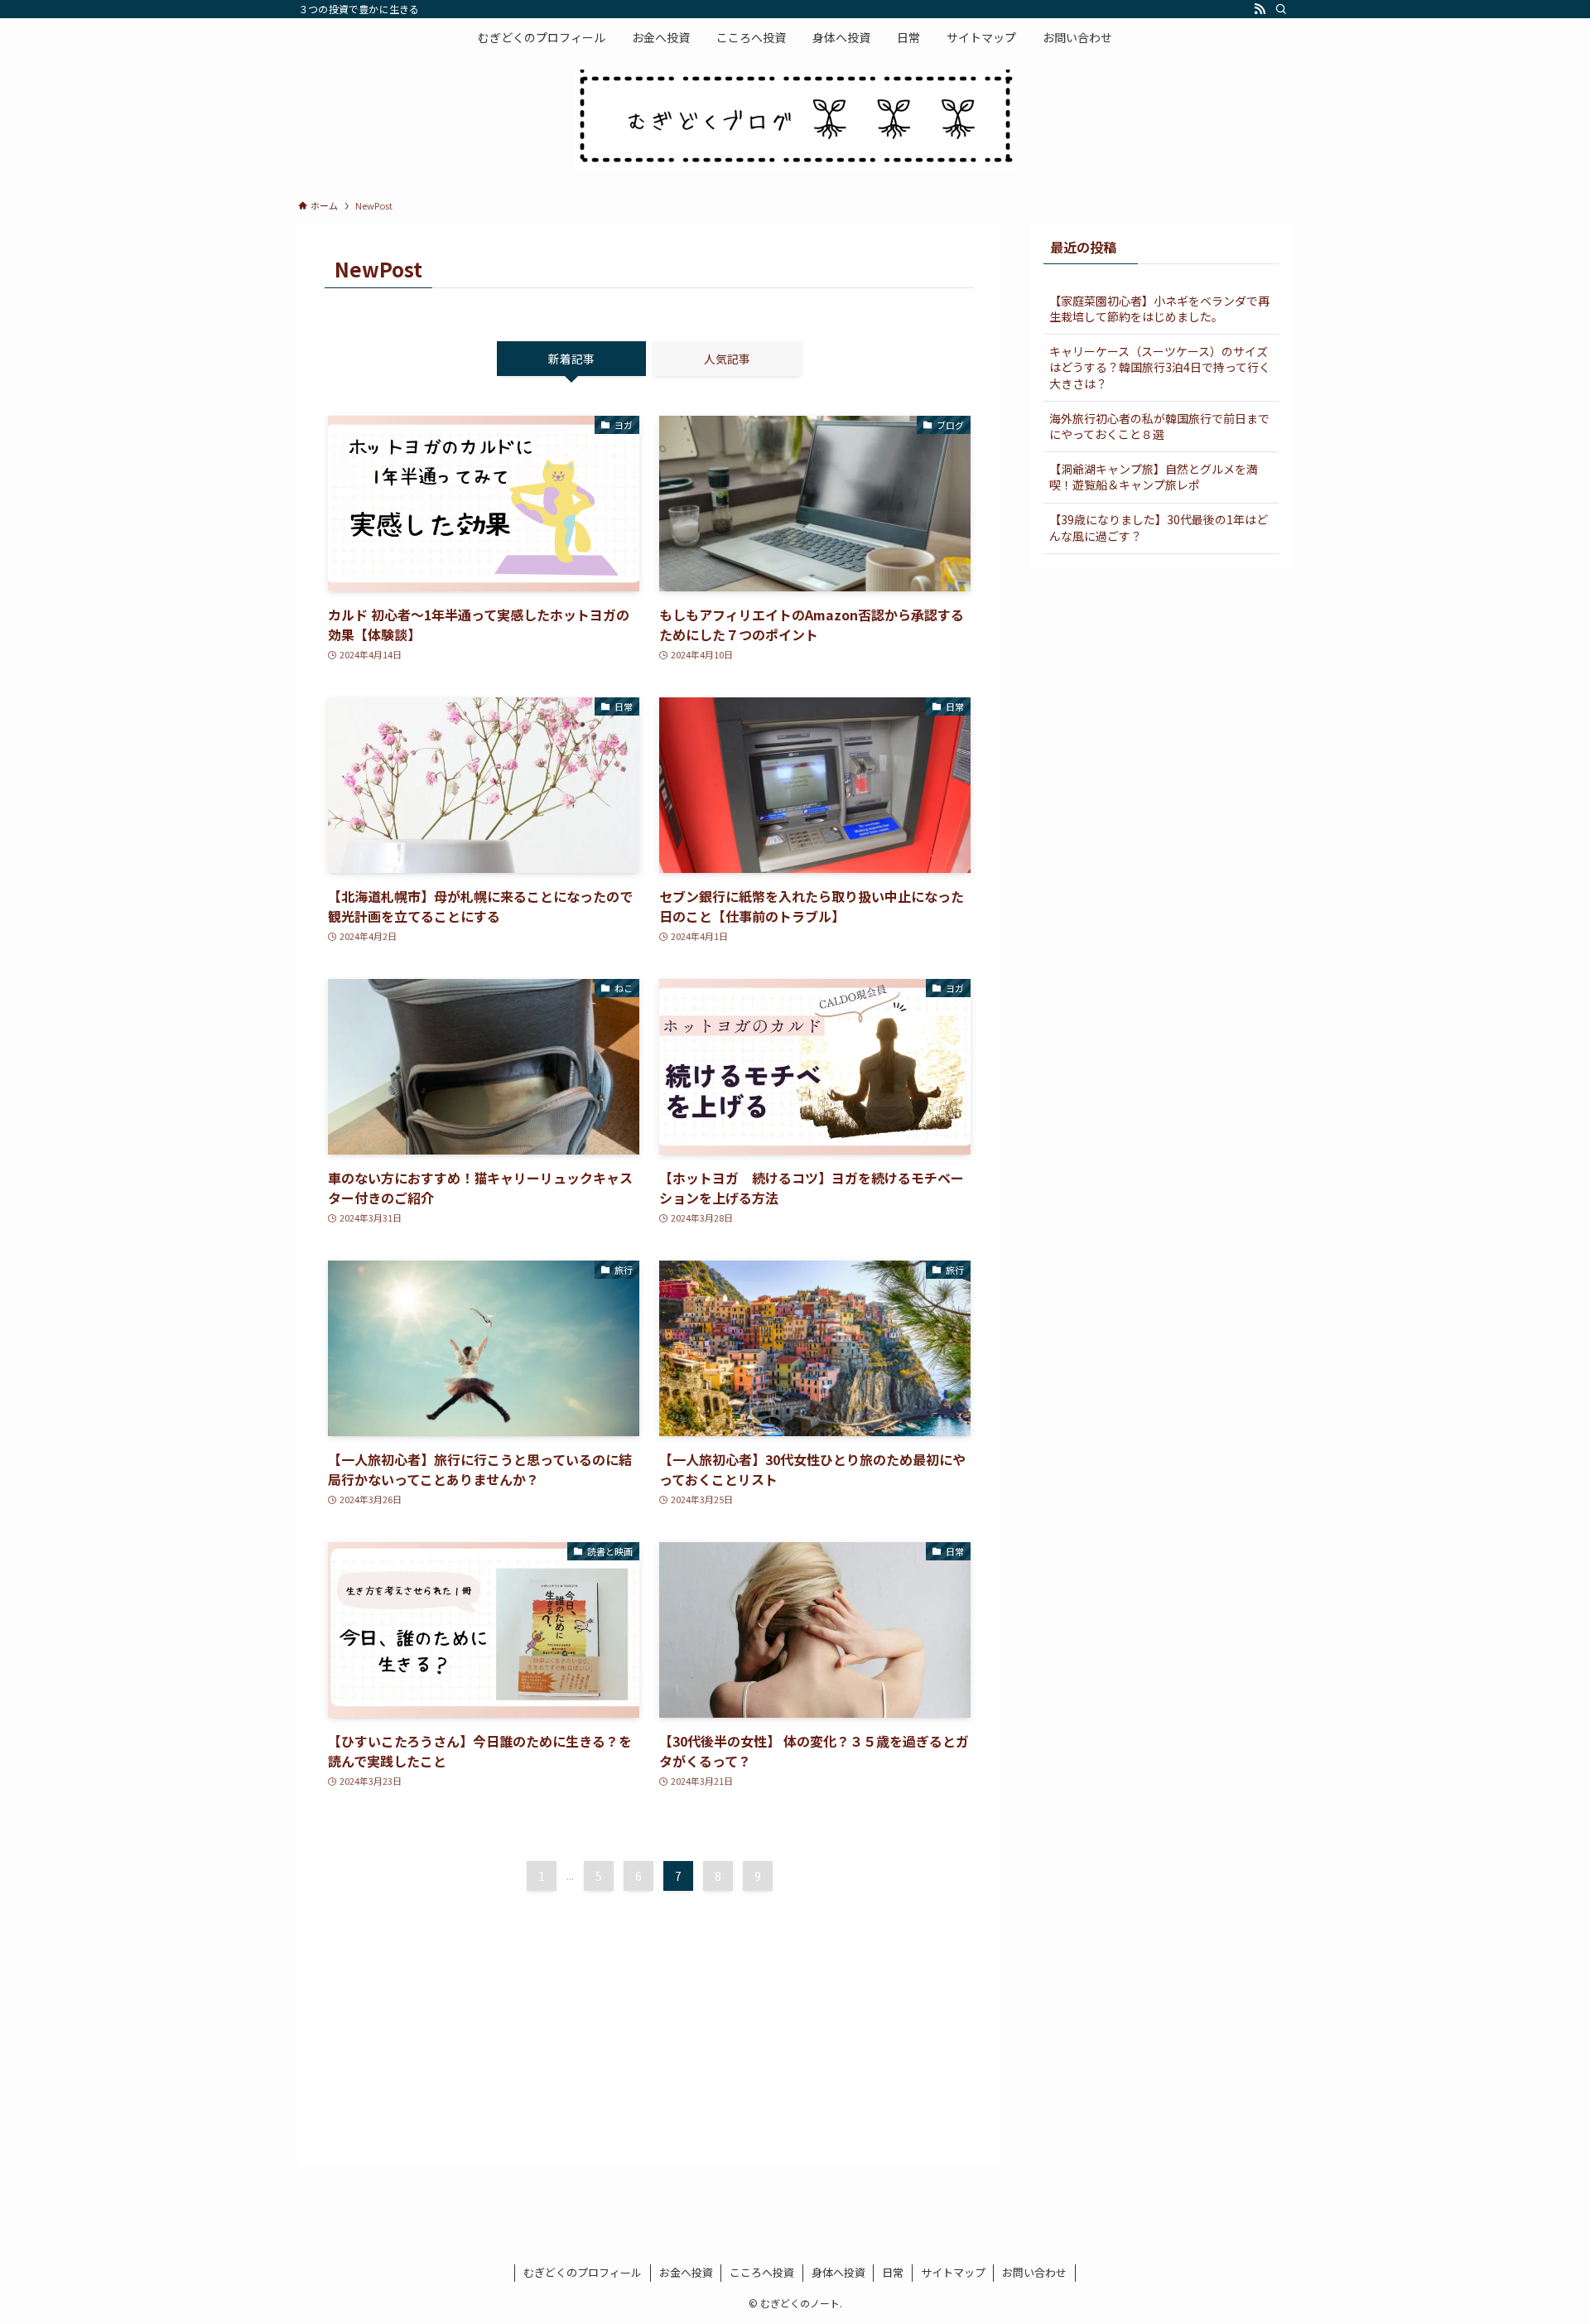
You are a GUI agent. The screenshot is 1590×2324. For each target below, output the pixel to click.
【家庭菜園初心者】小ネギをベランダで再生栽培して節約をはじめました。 (1159, 309)
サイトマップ (953, 2272)
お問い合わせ (1034, 2272)
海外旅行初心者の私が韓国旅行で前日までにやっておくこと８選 (1159, 427)
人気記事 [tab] (727, 359)
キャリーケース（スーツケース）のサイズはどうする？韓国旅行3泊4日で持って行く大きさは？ (1160, 367)
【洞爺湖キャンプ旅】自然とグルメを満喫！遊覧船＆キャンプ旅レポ (1154, 477)
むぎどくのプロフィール (583, 2272)
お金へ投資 (686, 2272)
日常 (893, 2272)
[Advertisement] (649, 2023)
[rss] (1260, 9)
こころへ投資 (762, 2272)
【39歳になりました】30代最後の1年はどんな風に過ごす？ (1159, 528)
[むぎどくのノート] (795, 119)
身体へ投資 (838, 2272)
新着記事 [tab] (571, 359)
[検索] (1281, 9)
